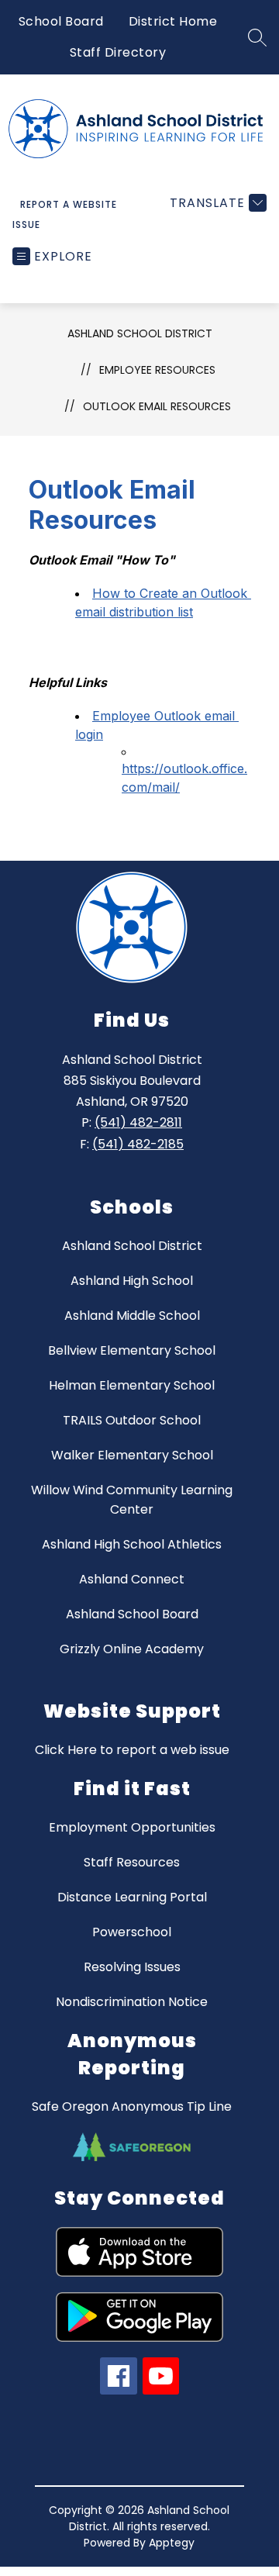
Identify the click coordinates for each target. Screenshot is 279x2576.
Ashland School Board (132, 1614)
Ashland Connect (132, 1579)
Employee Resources (157, 370)
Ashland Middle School (132, 1316)
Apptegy (172, 2543)
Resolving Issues (132, 1967)
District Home (173, 21)
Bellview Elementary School (132, 1350)
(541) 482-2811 (138, 1122)
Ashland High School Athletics (132, 1544)
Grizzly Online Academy (132, 1649)
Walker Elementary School (132, 1455)
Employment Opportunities (132, 1827)
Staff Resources (132, 1862)
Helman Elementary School (132, 1385)
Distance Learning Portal (132, 1897)
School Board (61, 21)
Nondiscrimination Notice (132, 2002)
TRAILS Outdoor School (132, 1420)
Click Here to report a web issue (132, 1750)
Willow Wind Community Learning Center (132, 1500)
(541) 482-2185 (138, 1144)
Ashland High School (132, 1281)
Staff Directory (118, 52)
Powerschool (132, 1932)
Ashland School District (140, 333)
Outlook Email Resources (157, 406)
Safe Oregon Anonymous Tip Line (132, 2106)
